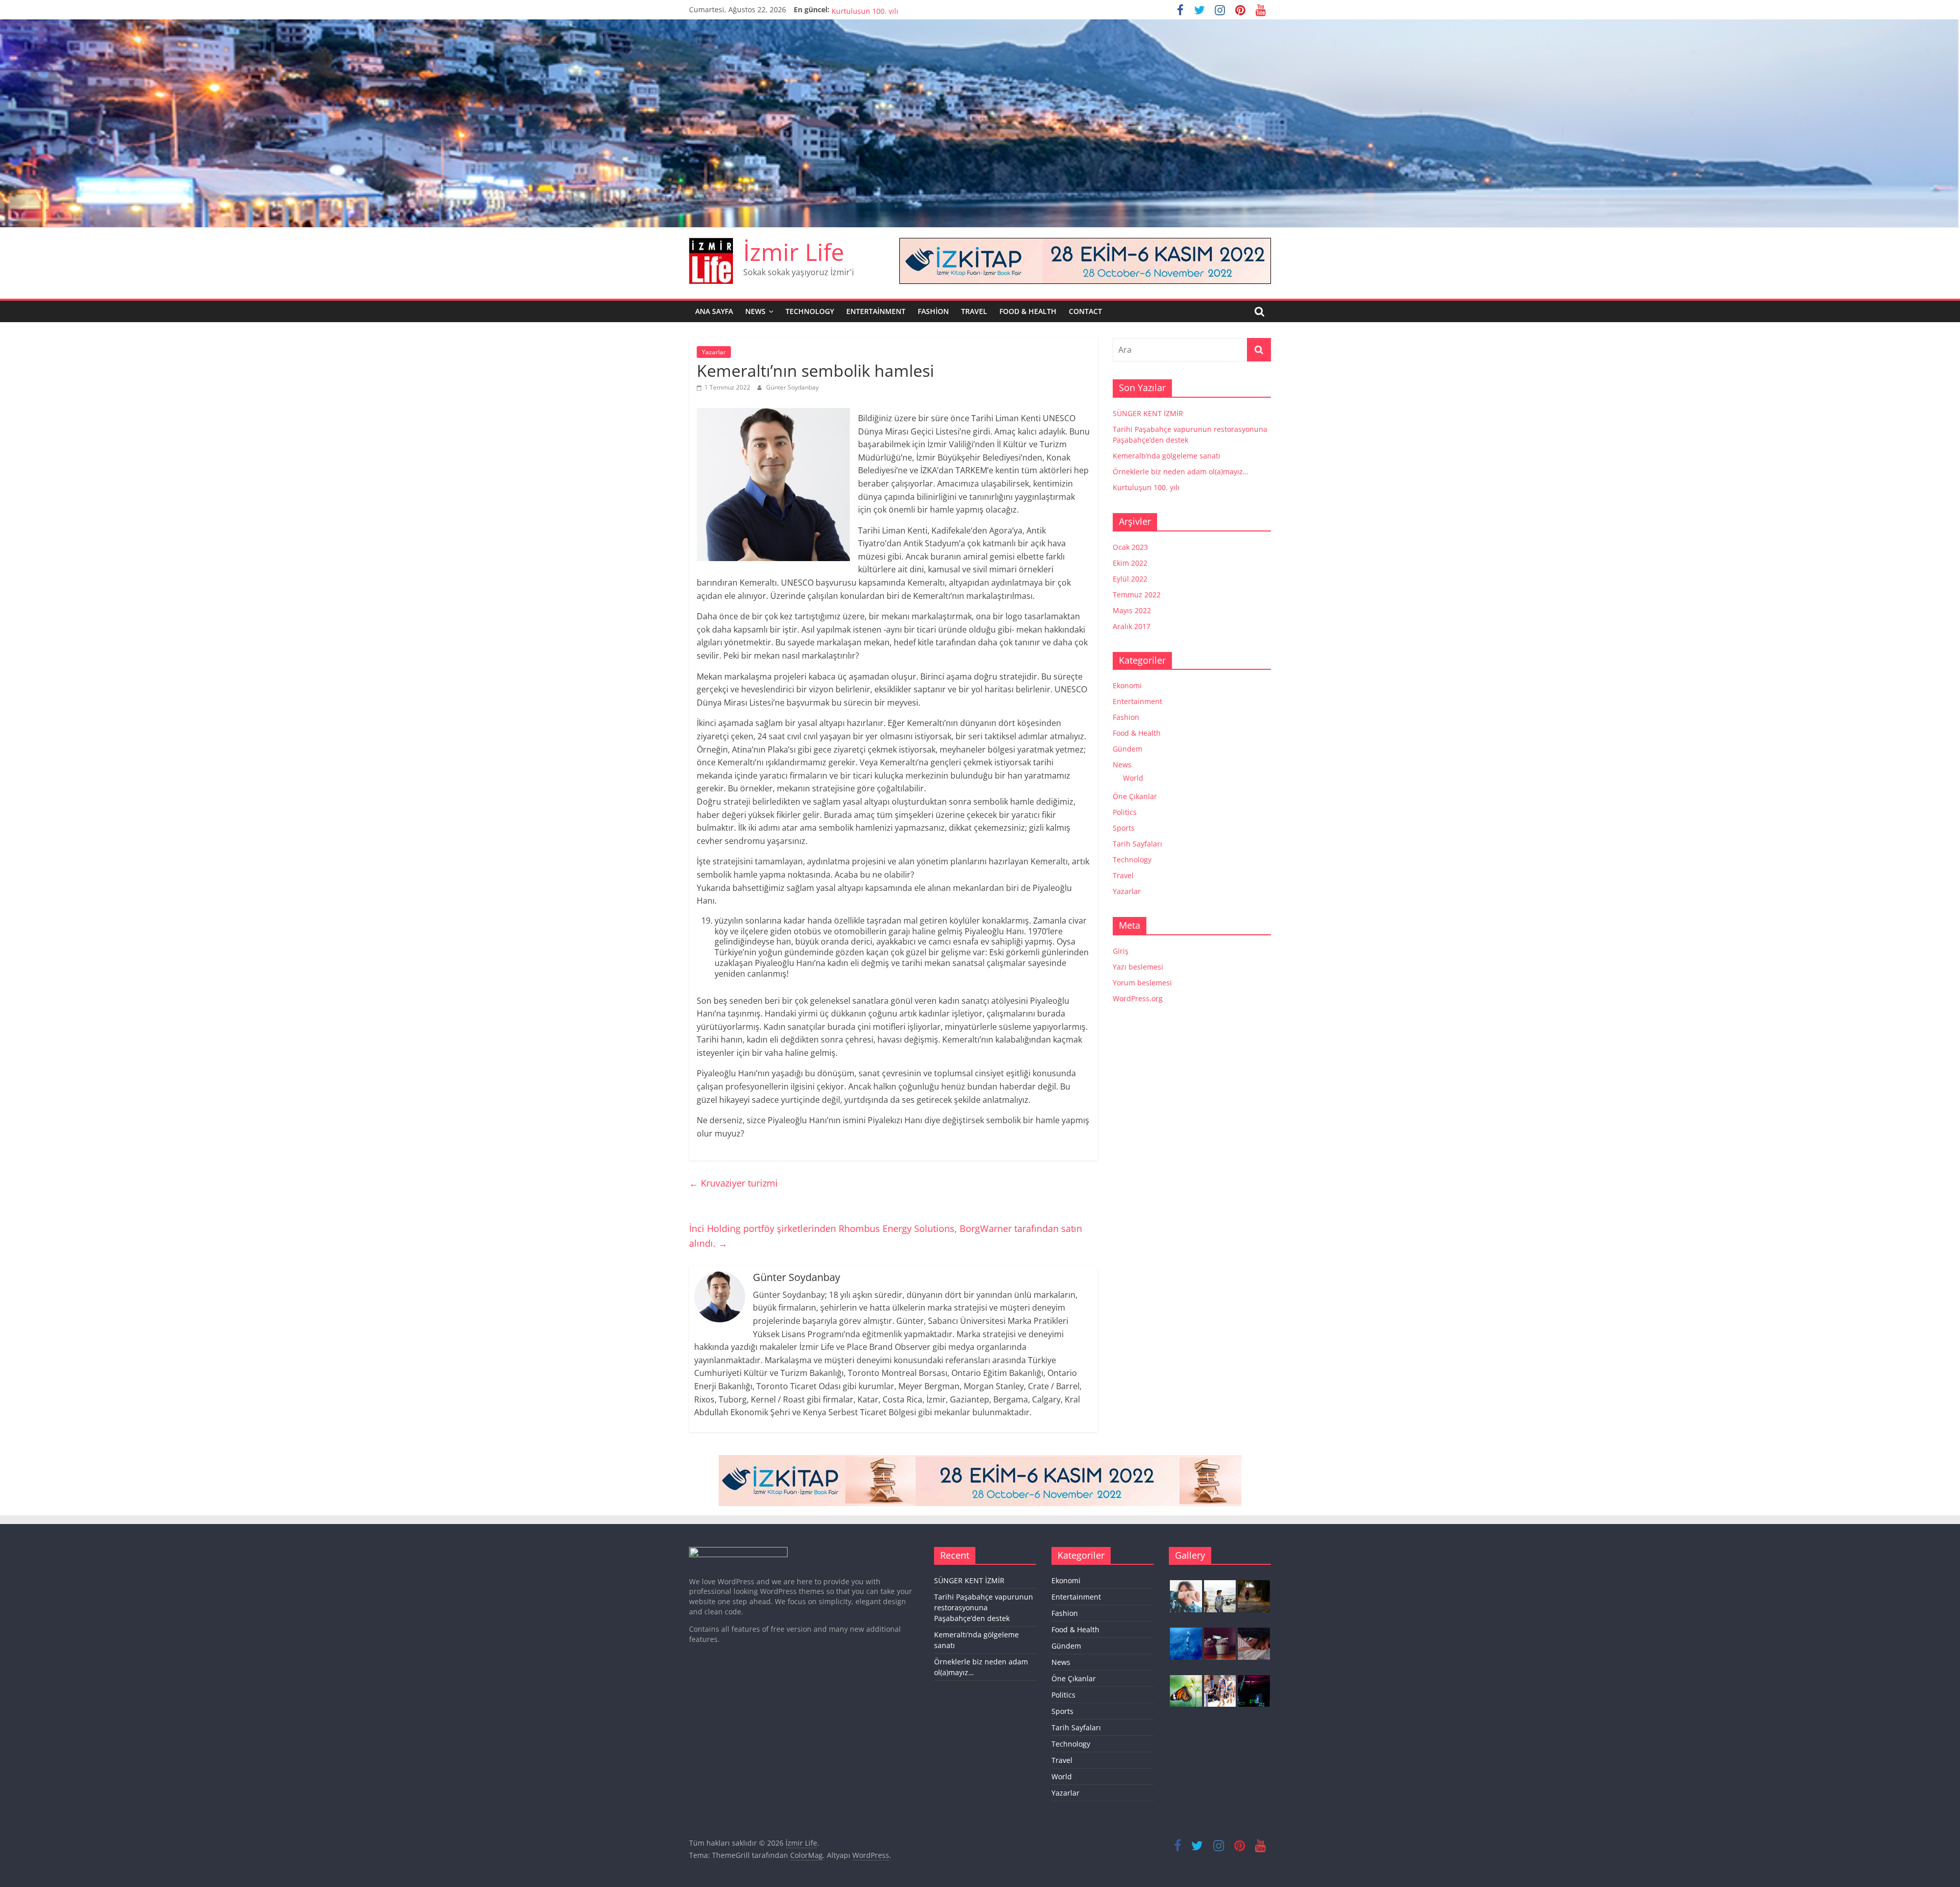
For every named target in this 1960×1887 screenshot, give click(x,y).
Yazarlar (714, 352)
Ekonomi (1127, 685)
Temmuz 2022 (1137, 595)
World (1133, 778)
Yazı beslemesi (1138, 967)
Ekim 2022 (1130, 563)
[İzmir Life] (980, 26)
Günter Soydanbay (792, 387)
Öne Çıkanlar (1135, 796)
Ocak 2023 (1130, 547)
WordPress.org (1138, 998)
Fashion (933, 311)
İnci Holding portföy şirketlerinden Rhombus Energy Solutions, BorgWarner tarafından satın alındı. (886, 1236)
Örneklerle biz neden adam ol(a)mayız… (899, 9)
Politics (1125, 812)
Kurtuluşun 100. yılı (1146, 487)
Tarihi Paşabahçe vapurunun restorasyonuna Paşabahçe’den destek (984, 1607)
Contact (1085, 311)
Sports (1124, 828)
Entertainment (876, 311)
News (755, 311)
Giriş (1121, 951)
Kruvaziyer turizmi (733, 1183)
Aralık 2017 (1132, 626)
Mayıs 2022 (1132, 610)
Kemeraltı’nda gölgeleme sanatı (1167, 456)
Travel (974, 311)
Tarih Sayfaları (1137, 844)
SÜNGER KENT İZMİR (1148, 413)
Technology (810, 311)
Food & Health (1028, 311)
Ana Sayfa (714, 311)
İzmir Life (794, 252)
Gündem (1128, 749)
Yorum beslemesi (1142, 983)
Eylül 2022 (1130, 579)
